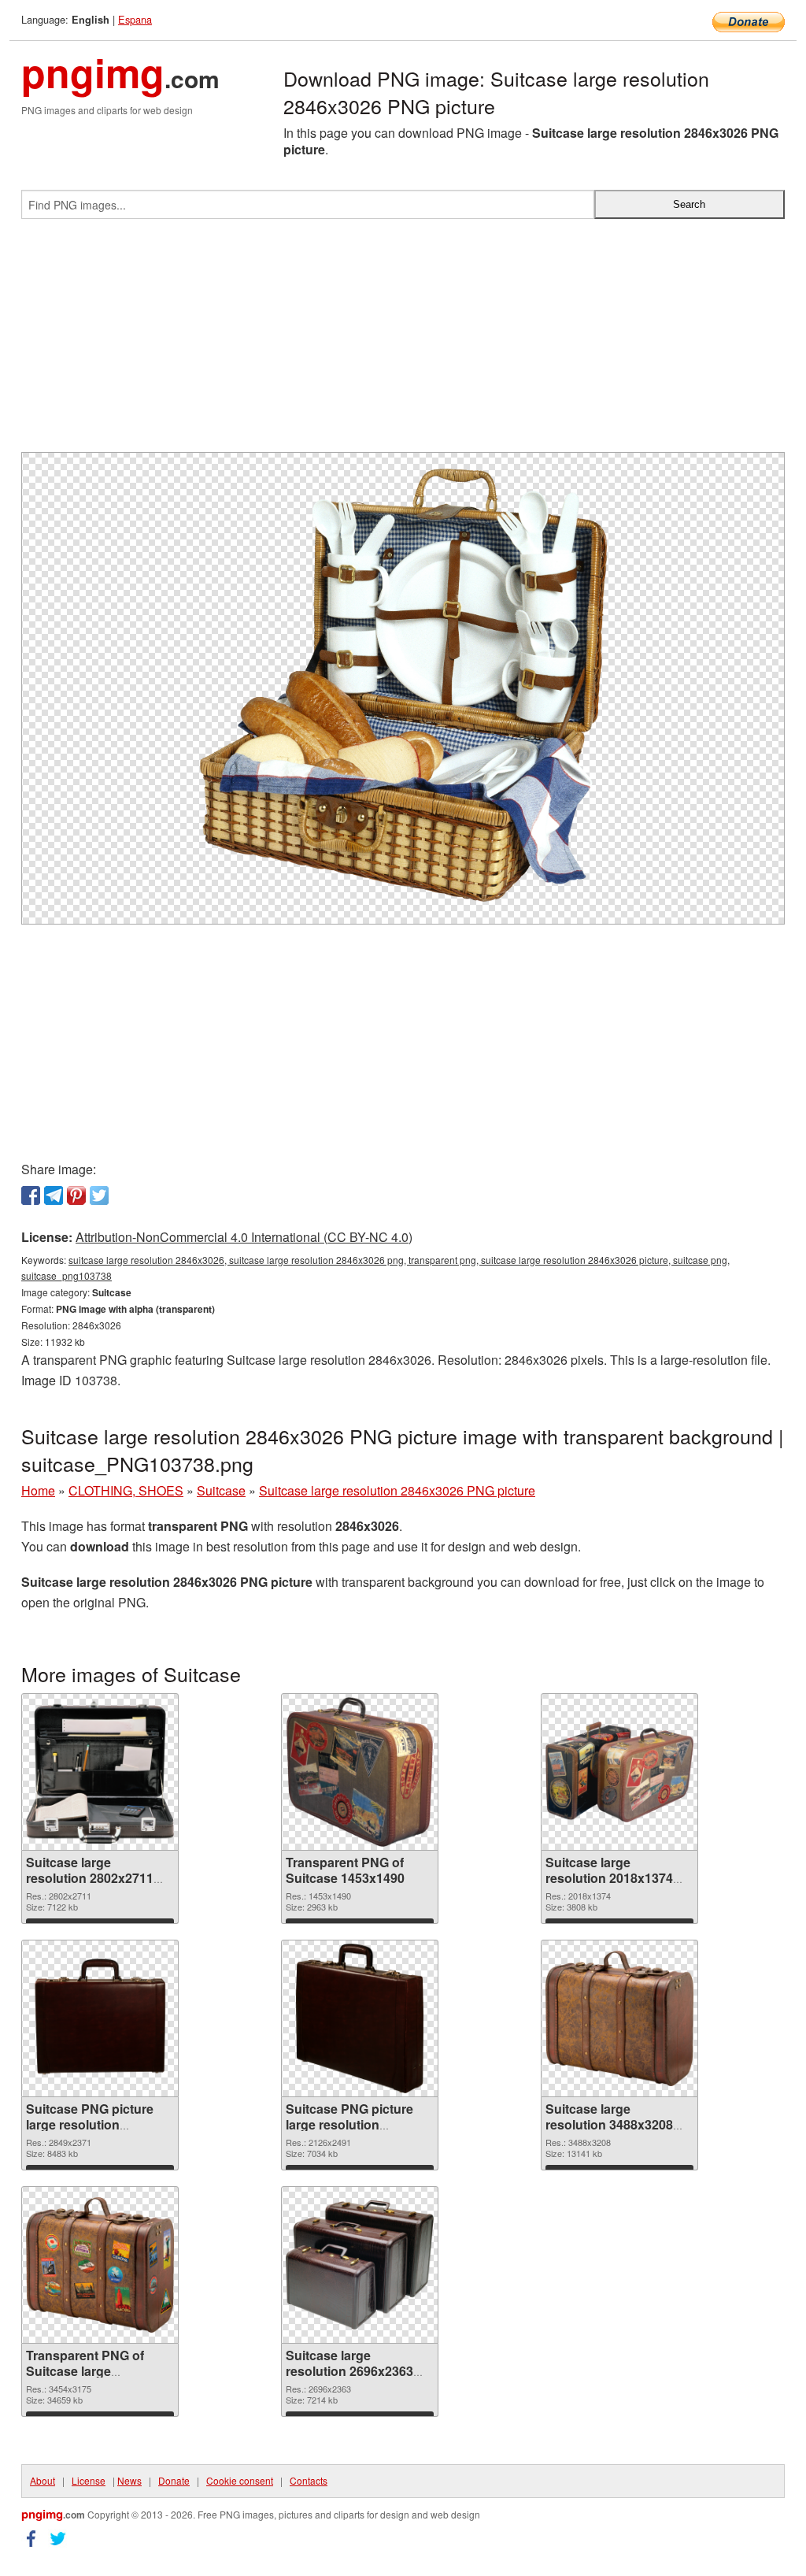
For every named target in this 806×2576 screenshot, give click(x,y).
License (89, 2480)
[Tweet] (99, 1195)
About (43, 2480)
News (129, 2480)
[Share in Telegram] (54, 1195)
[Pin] (76, 1195)
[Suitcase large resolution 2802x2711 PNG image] (100, 1772)
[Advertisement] (403, 342)
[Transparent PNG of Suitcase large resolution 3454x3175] (100, 2265)
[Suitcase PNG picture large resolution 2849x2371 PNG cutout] (100, 2018)
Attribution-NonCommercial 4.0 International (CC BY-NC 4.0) (244, 1237)
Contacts (309, 2480)
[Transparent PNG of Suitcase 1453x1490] (359, 1772)
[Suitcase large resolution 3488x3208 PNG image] (619, 2018)
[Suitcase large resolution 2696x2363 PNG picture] (360, 2265)
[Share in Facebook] (31, 1195)
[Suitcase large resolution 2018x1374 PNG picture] (619, 1772)
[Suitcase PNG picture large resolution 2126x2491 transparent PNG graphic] (360, 2018)
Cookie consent (240, 2480)
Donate (174, 2480)
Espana (135, 19)
